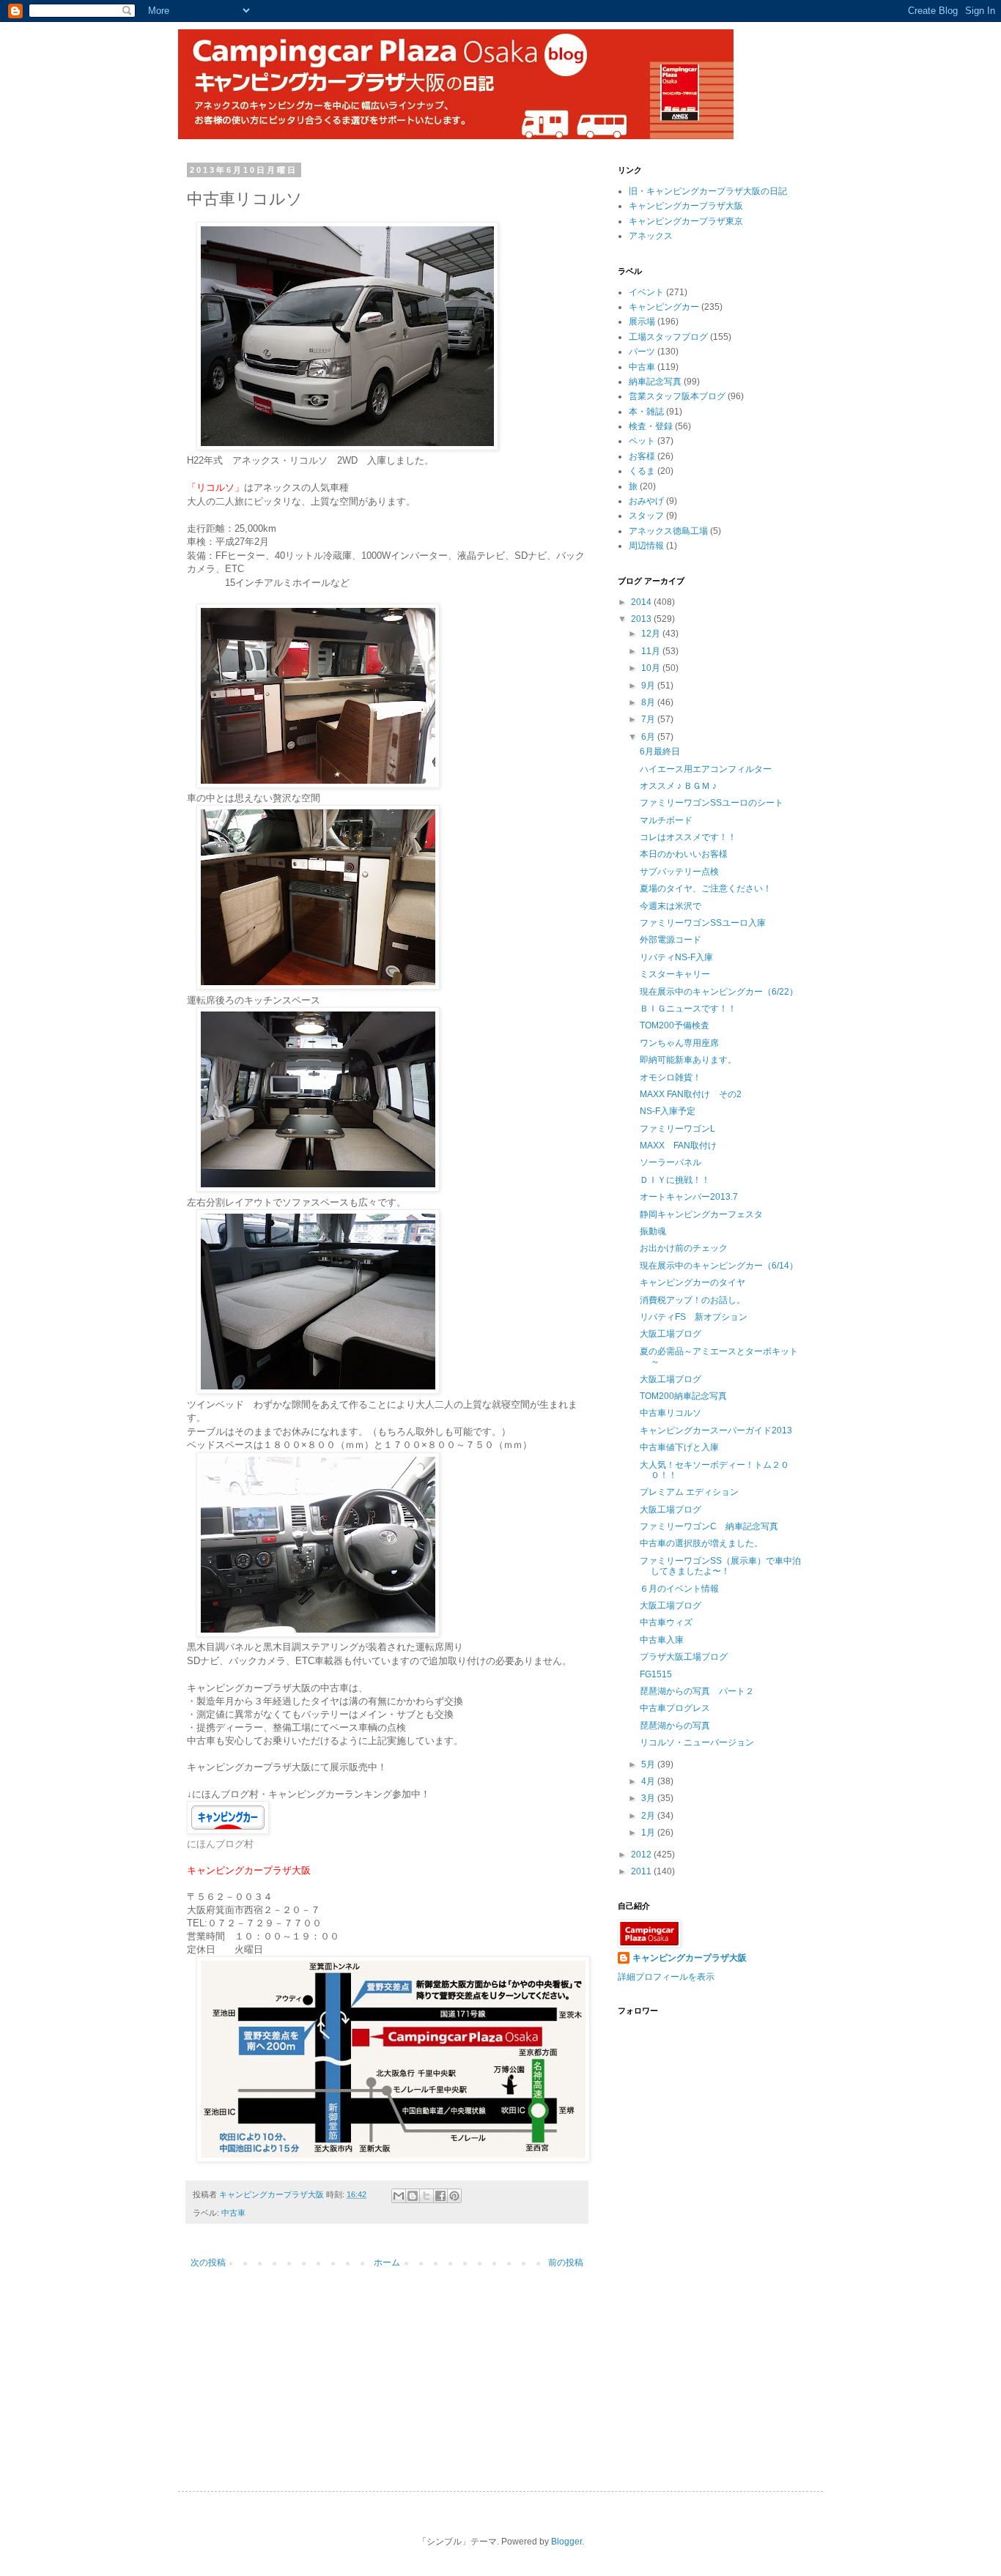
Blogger (566, 2542)
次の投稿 (208, 2263)
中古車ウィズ (666, 1622)
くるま (642, 471)
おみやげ (646, 501)
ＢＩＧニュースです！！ (688, 1009)
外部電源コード (671, 940)
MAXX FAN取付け (678, 1146)
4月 (649, 1781)
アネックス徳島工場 (668, 531)
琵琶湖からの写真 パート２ (697, 1691)
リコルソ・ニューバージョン (697, 1742)
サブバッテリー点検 (679, 872)
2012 (642, 1855)
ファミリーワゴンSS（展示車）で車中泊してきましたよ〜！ (720, 1566)
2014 (642, 602)
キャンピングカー (664, 307)
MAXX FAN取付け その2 (691, 1094)
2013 (642, 619)
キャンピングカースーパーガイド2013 (716, 1430)
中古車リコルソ (671, 1413)
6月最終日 (660, 751)
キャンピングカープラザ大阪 (686, 206)
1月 (649, 1833)
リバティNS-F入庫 (676, 957)
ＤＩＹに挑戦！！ (675, 1180)
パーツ (642, 352)
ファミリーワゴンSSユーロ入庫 (703, 923)
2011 (642, 1871)
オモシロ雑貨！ (671, 1077)
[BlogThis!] (413, 2196)
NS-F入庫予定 (668, 1111)
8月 (649, 702)
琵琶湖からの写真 (675, 1726)
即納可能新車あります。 (688, 1060)
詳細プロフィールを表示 (666, 1977)
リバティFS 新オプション (694, 1317)
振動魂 (653, 1231)
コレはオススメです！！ (688, 837)
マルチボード (666, 820)
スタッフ (646, 516)
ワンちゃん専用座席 (679, 1043)
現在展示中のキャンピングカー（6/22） (719, 992)
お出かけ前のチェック (684, 1248)
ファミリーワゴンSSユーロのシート (712, 803)
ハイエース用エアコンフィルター (706, 769)
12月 (652, 634)
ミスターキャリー (675, 974)
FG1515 (656, 1674)
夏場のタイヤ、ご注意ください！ (706, 888)
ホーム (387, 2263)
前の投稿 (566, 2263)
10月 (652, 668)
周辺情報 (646, 546)
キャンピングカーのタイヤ (692, 1283)
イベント (646, 292)
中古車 (233, 2213)
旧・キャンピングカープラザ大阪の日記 (708, 191)
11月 (652, 651)
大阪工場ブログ (671, 1334)
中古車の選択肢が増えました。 (701, 1543)
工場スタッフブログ (668, 337)
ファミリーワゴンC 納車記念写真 (709, 1526)
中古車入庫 (662, 1640)
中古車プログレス (675, 1708)
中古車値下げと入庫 (679, 1447)
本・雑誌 (646, 412)
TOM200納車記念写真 (683, 1396)
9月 (649, 686)
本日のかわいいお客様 (684, 854)
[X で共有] (426, 2196)
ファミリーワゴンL (677, 1129)
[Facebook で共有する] (440, 2196)
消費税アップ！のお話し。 (692, 1300)
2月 (649, 1816)
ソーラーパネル (671, 1162)
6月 (649, 737)
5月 (649, 1764)
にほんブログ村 (220, 1844)
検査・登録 (651, 426)
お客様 (642, 456)
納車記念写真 (655, 382)
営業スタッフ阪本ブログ (677, 396)
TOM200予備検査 (675, 1025)
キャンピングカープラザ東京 (686, 221)
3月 (649, 1798)
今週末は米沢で (671, 906)
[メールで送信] (399, 2196)
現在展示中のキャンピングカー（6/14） (719, 1266)
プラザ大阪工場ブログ (684, 1657)
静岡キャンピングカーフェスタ (701, 1214)
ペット (642, 441)
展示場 (642, 322)
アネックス (651, 236)
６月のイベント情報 (679, 1589)
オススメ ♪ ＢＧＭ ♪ (678, 786)
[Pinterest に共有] (454, 2196)
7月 (649, 719)
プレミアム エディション (689, 1492)
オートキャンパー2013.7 (689, 1197)
